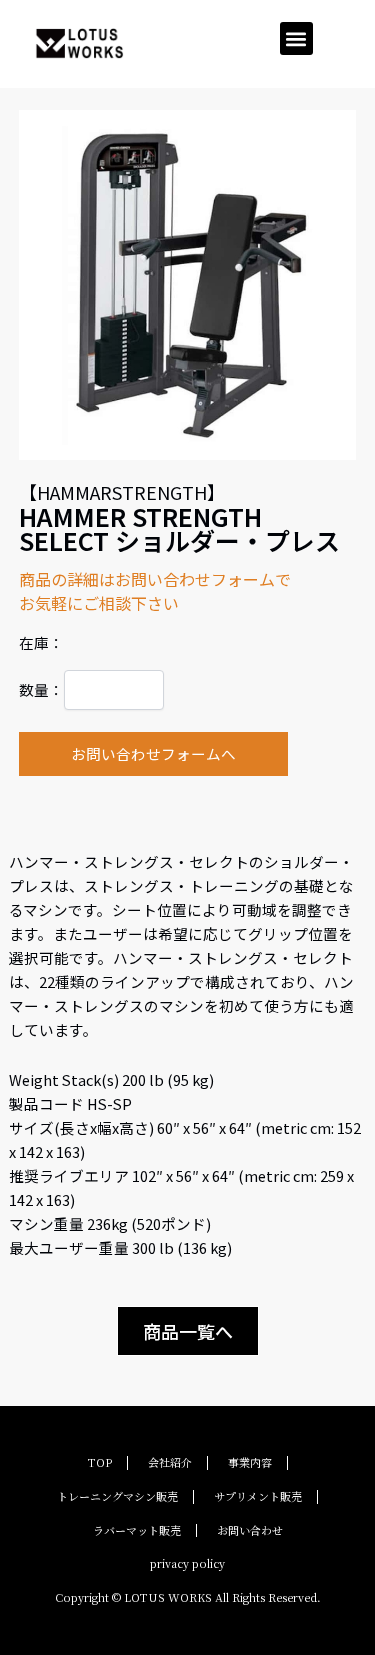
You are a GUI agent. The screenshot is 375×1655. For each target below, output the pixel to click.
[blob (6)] (187, 285)
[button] (296, 38)
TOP (100, 1462)
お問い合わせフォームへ (153, 753)
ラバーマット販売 (137, 1530)
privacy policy (187, 1563)
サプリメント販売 (258, 1496)
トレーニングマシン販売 (117, 1496)
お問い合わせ (250, 1530)
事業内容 (250, 1462)
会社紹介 (170, 1462)
